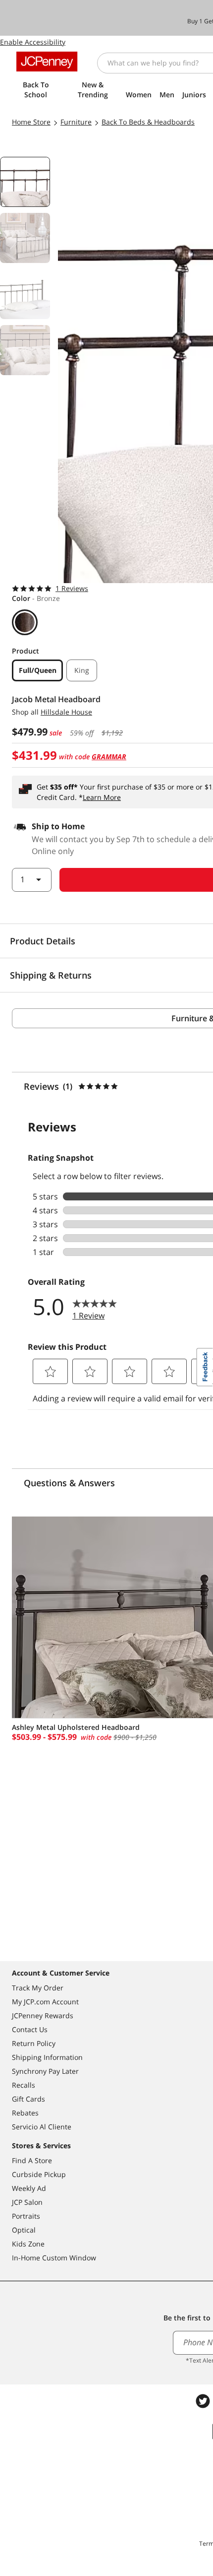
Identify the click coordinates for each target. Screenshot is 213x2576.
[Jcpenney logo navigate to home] (47, 62)
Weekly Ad (29, 2188)
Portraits (26, 2216)
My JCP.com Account (45, 2002)
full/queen (38, 670)
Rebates (25, 2113)
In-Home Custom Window (54, 2258)
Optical (24, 2230)
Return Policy (34, 2043)
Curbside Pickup (39, 2174)
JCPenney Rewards (43, 2015)
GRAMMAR (109, 757)
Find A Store (32, 2160)
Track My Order (38, 1988)
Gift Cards (28, 2099)
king (82, 670)
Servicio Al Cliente (42, 2127)
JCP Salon (27, 2202)
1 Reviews (72, 588)
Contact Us (30, 2029)
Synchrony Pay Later (45, 2071)
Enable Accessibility (33, 42)
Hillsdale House (66, 712)
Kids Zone (28, 2244)
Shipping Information (47, 2057)
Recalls (24, 2085)
